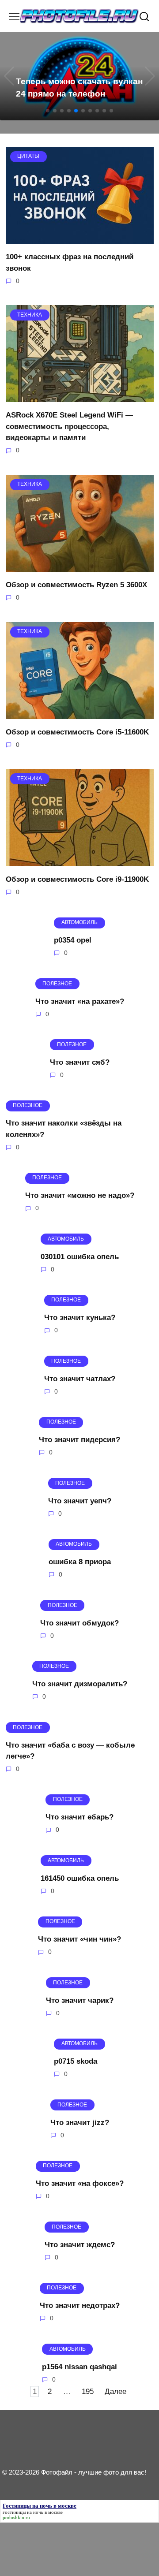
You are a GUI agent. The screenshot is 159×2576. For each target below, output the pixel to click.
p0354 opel (73, 940)
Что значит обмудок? (79, 1623)
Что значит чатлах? (80, 1378)
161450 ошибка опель (80, 1878)
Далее (115, 2391)
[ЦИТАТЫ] (80, 238)
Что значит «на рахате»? (80, 1001)
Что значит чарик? (80, 2000)
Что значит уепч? (80, 1500)
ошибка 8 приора (80, 1562)
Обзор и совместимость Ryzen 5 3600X (76, 585)
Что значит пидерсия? (79, 1440)
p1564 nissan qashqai (79, 2366)
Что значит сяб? (80, 1062)
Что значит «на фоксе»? (80, 2183)
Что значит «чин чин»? (79, 1939)
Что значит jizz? (80, 2122)
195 (88, 2391)
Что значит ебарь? (79, 1817)
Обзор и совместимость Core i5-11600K (77, 732)
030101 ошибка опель (80, 1257)
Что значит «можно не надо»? (80, 1195)
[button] (48, 111)
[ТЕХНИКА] (80, 397)
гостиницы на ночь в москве (33, 2512)
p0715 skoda (76, 2061)
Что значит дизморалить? (80, 1684)
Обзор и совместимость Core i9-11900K (77, 879)
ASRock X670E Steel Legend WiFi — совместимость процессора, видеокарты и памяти (69, 426)
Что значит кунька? (80, 1318)
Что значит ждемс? (80, 2244)
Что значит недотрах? (80, 2306)
